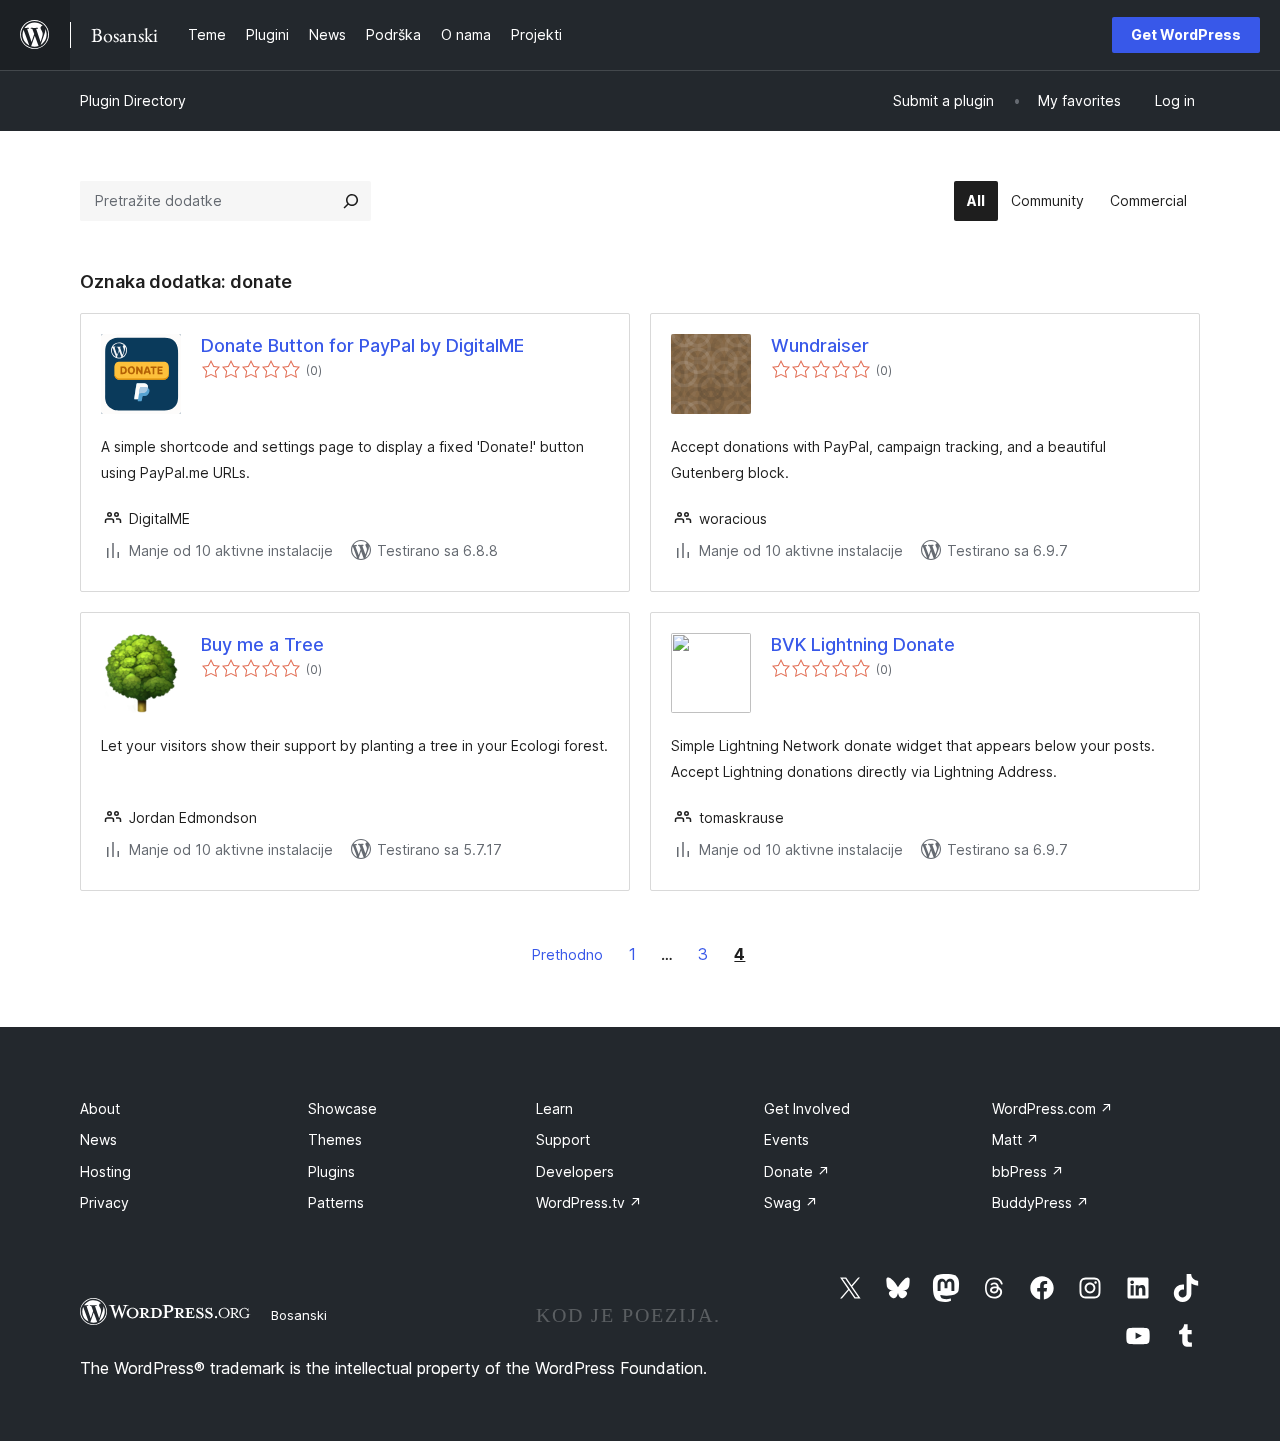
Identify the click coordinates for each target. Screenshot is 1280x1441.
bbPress (1028, 1171)
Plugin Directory (133, 100)
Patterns (336, 1202)
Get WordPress (1186, 34)
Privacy (104, 1202)
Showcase (342, 1108)
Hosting (105, 1171)
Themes (335, 1139)
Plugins (331, 1171)
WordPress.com (1052, 1108)
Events (786, 1139)
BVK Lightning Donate (863, 644)
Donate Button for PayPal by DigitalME (362, 345)
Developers (575, 1171)
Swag (791, 1202)
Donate (797, 1171)
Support (563, 1139)
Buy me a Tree (262, 644)
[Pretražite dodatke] (351, 201)
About (100, 1108)
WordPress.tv (589, 1202)
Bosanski (299, 1315)
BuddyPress (1040, 1202)
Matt (1015, 1139)
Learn (554, 1108)
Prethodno (567, 954)
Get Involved (807, 1108)
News (98, 1139)
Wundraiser (820, 345)
